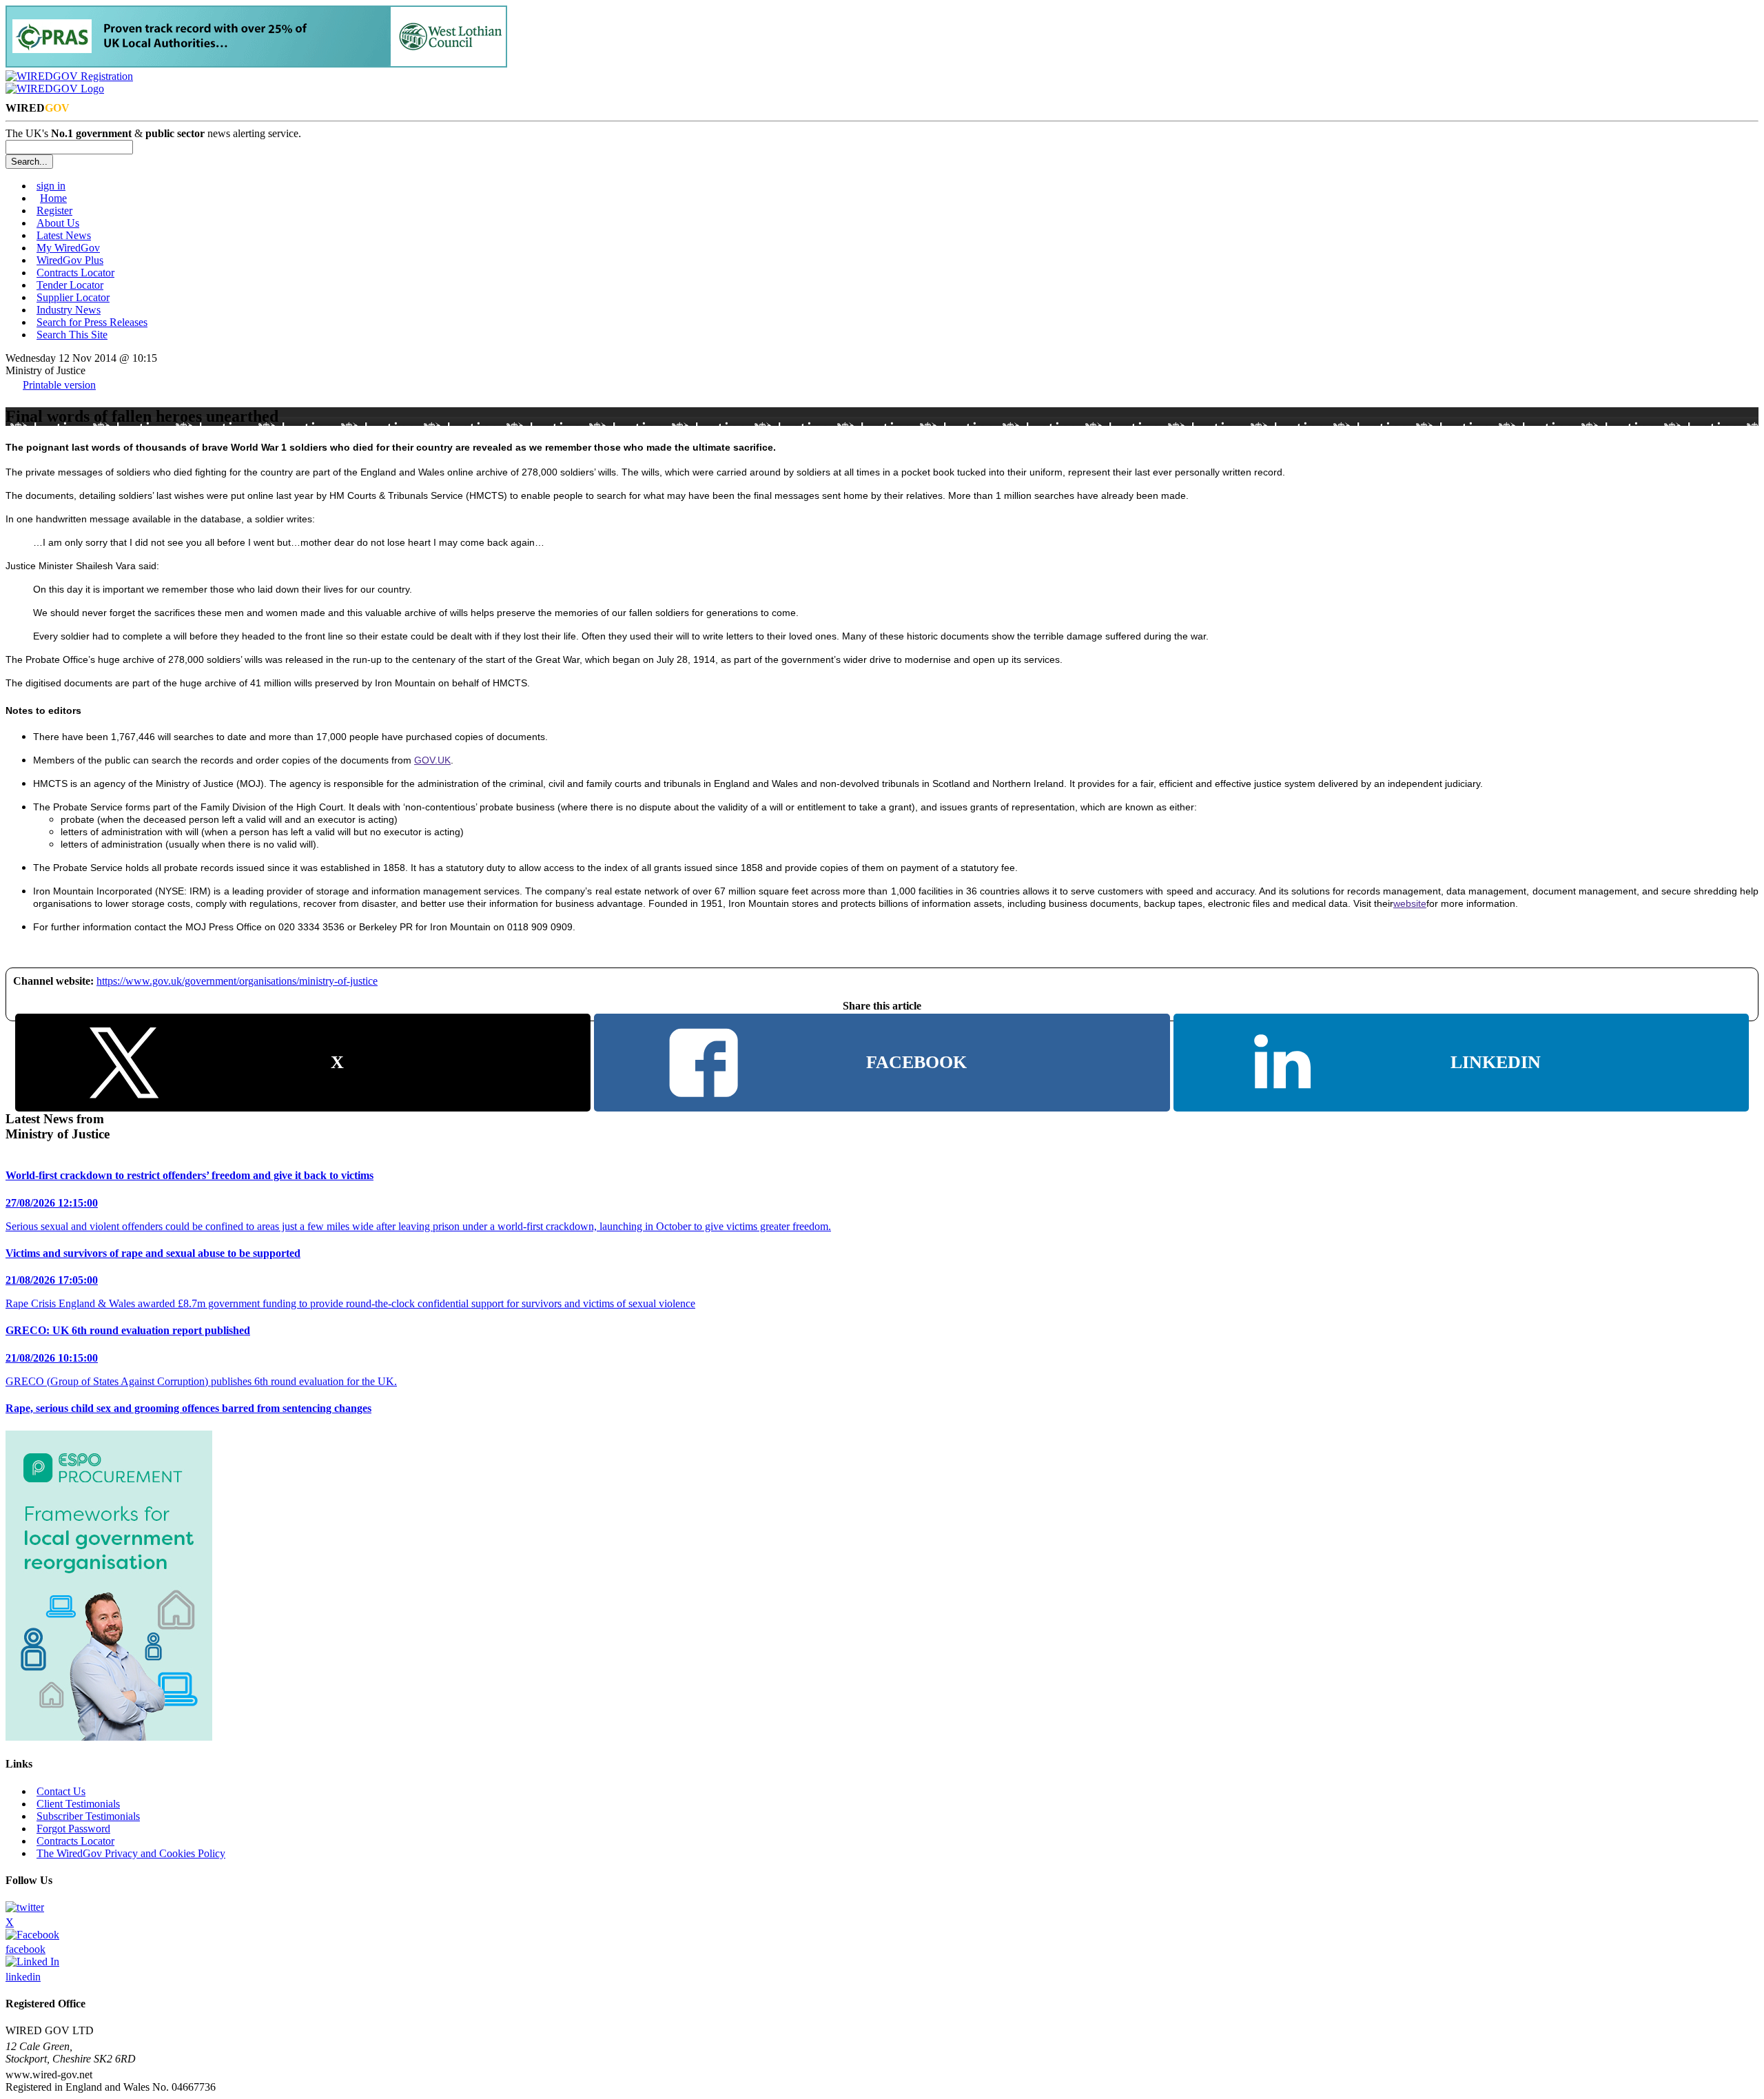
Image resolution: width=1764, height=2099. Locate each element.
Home (53, 198)
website (1410, 903)
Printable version (59, 385)
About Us (58, 223)
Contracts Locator (75, 273)
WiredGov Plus (70, 260)
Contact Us (61, 1791)
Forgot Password (73, 1829)
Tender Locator (70, 285)
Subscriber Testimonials (88, 1816)
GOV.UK (432, 760)
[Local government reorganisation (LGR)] (109, 1737)
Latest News (64, 235)
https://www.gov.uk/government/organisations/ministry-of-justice (237, 981)
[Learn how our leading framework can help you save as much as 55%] (256, 64)
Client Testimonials (78, 1804)
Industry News (69, 310)
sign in (51, 186)
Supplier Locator (73, 297)
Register (54, 211)
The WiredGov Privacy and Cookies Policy (131, 1853)
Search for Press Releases (92, 322)
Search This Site (72, 335)
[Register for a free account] (69, 76)
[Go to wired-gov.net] (55, 89)
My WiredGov (68, 248)
